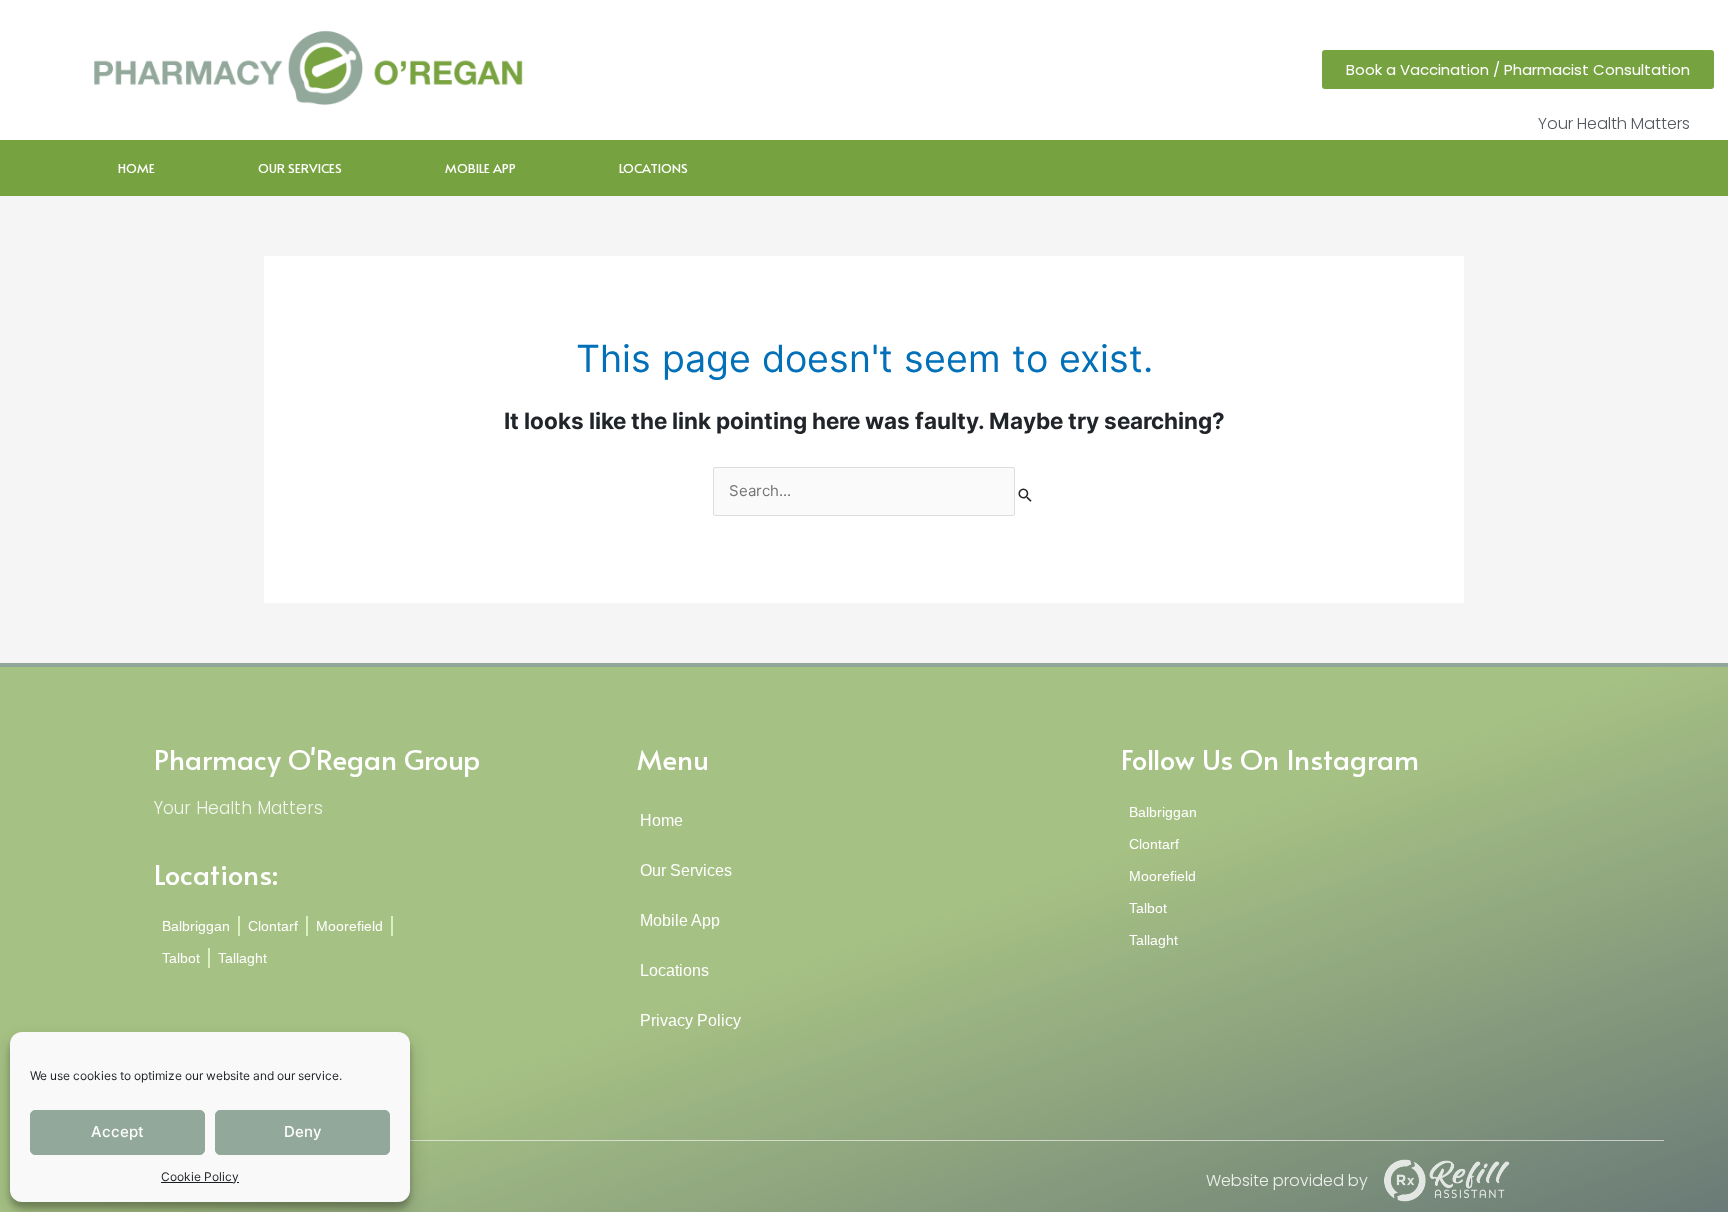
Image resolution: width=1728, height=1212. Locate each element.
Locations (653, 168)
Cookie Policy (200, 1176)
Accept (117, 1131)
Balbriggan (196, 926)
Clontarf (273, 926)
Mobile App (480, 168)
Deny (303, 1131)
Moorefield (349, 926)
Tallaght (242, 958)
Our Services (300, 168)
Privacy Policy (692, 1020)
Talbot (181, 958)
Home (136, 168)
